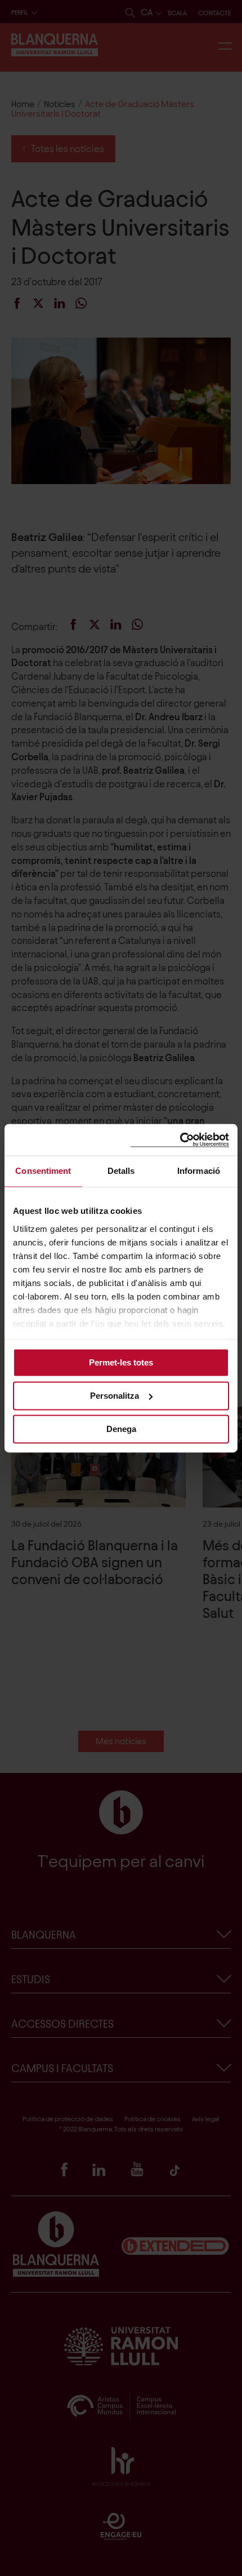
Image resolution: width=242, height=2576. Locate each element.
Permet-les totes (121, 1362)
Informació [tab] (199, 1171)
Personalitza (115, 1396)
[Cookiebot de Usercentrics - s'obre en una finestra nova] (180, 1140)
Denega (121, 1429)
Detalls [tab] (121, 1171)
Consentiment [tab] (43, 1171)
